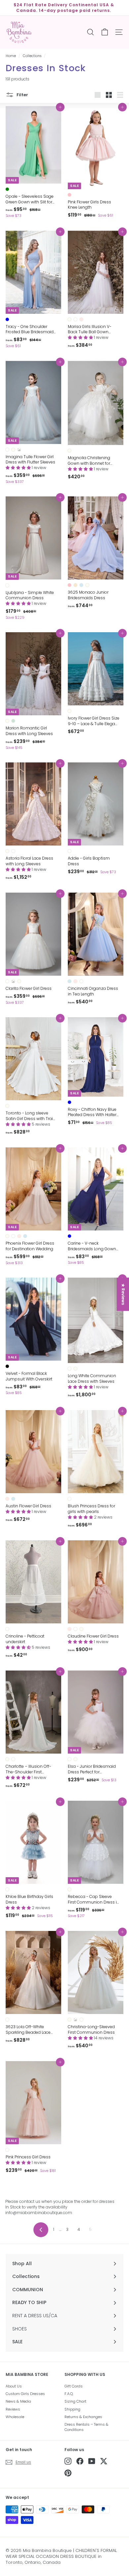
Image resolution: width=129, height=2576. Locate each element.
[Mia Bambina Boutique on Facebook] (80, 2461)
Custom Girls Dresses (25, 2394)
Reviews (13, 2409)
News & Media (18, 2401)
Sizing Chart (75, 2401)
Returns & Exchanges (83, 2417)
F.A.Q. (69, 2394)
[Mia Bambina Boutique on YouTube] (92, 2461)
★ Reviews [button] (123, 1294)
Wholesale (15, 2417)
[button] (81, 337)
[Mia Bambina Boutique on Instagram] (68, 2461)
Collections (32, 56)
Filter (22, 94)
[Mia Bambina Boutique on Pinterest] (68, 2473)
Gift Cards (74, 2386)
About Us (14, 2386)
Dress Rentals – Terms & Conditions (86, 2427)
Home (11, 56)
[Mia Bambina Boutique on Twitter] (104, 2461)
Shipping (72, 2409)
